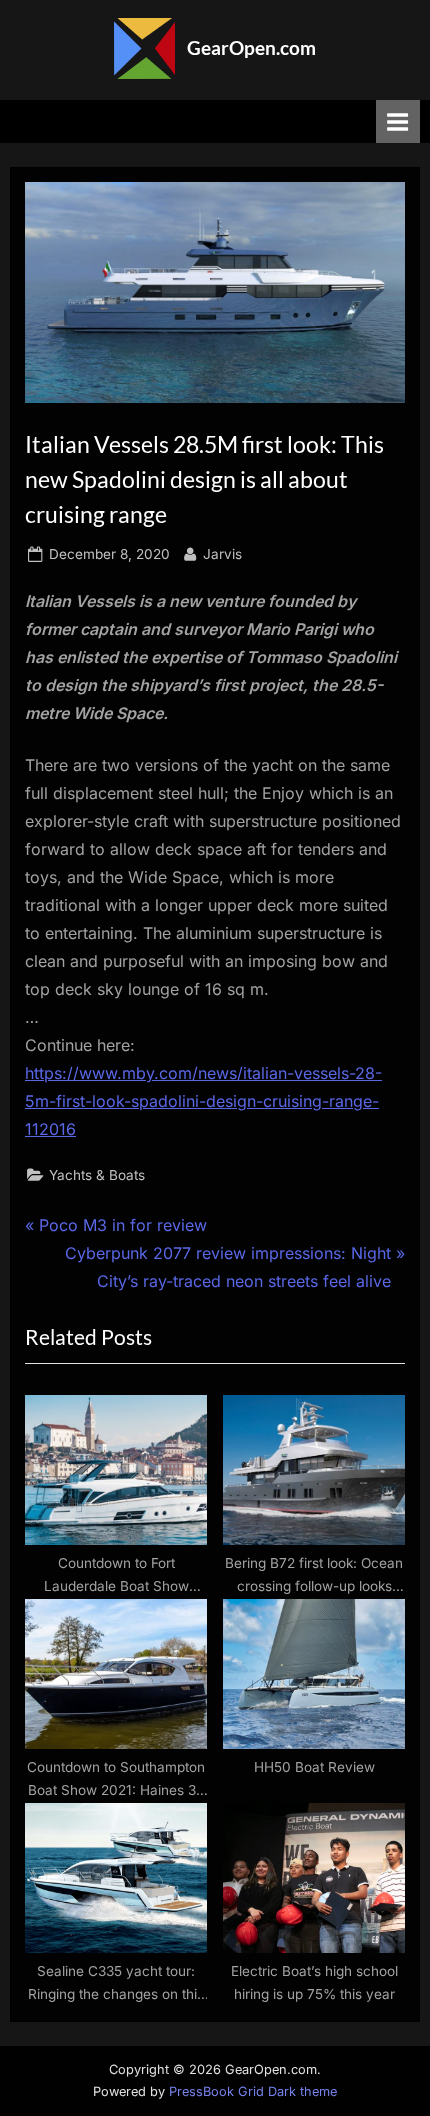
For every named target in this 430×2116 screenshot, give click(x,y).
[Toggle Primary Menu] (398, 121)
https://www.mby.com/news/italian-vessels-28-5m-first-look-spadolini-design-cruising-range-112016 (203, 1101)
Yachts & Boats (97, 1175)
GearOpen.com (251, 47)
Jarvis (222, 553)
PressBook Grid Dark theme (253, 2091)
